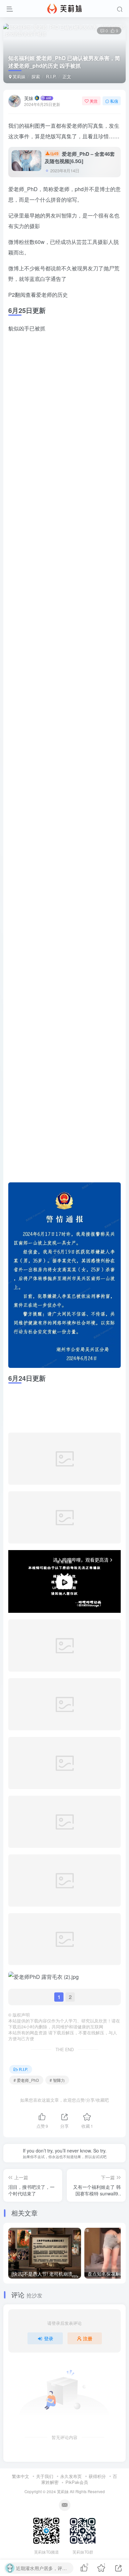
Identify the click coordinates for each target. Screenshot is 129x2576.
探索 (36, 76)
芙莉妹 (18, 76)
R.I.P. (51, 76)
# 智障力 (57, 2178)
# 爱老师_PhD (26, 2178)
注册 (88, 2436)
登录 (49, 2436)
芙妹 (29, 98)
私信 (114, 101)
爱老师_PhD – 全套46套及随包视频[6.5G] (80, 158)
